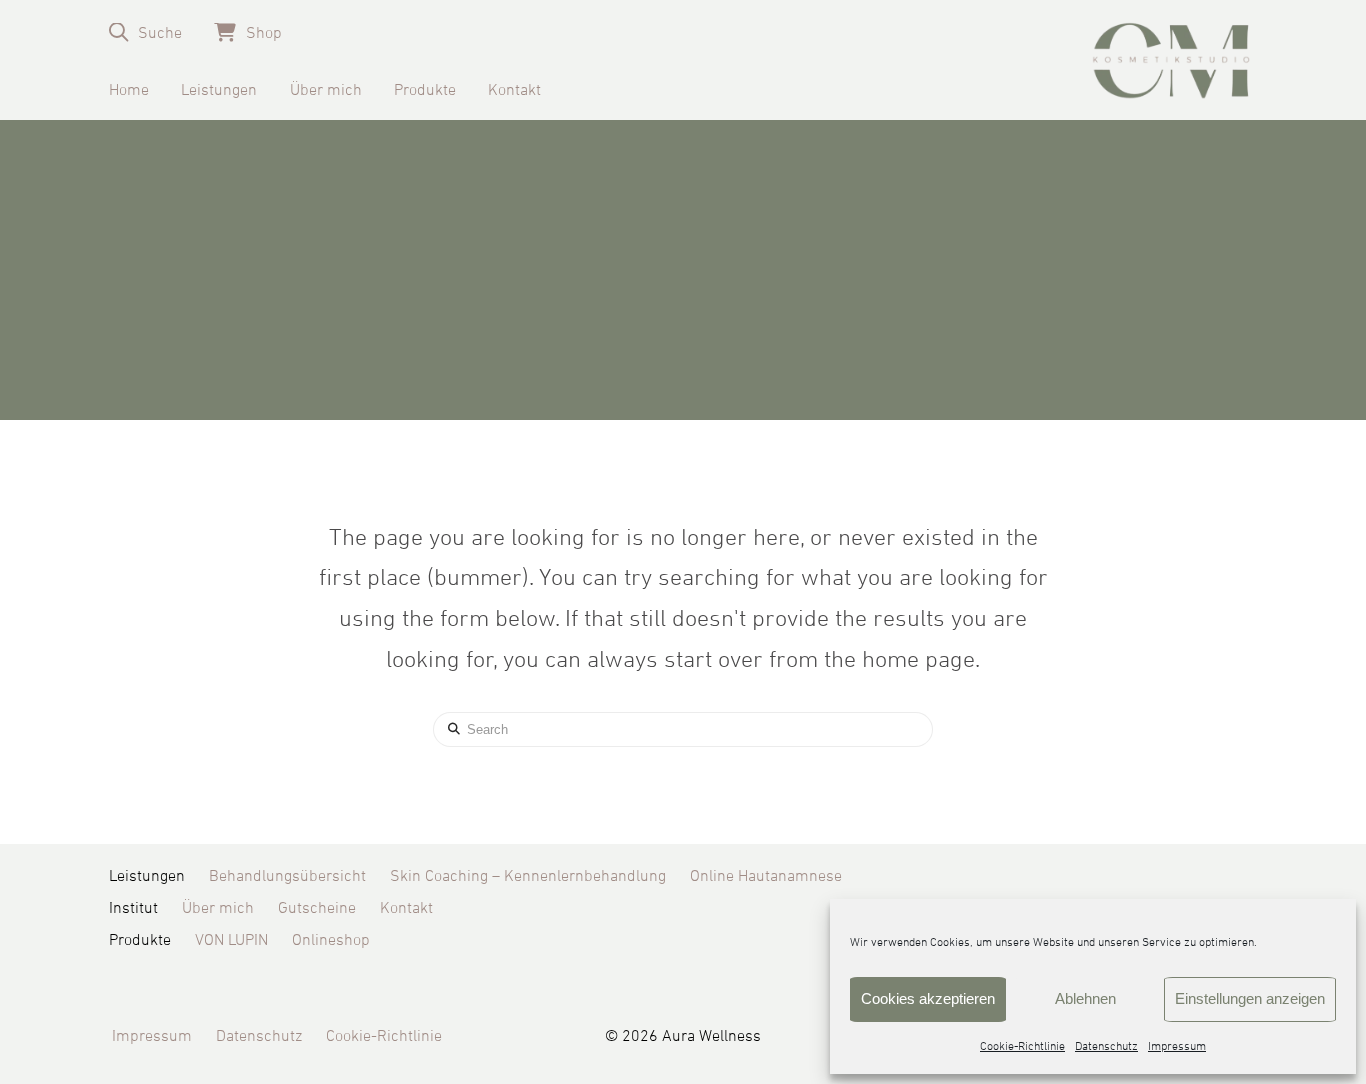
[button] (145, 32)
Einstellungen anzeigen (1250, 998)
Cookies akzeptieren (928, 998)
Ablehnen (1085, 998)
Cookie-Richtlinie (1022, 1047)
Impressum (1177, 1047)
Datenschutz (1106, 1047)
